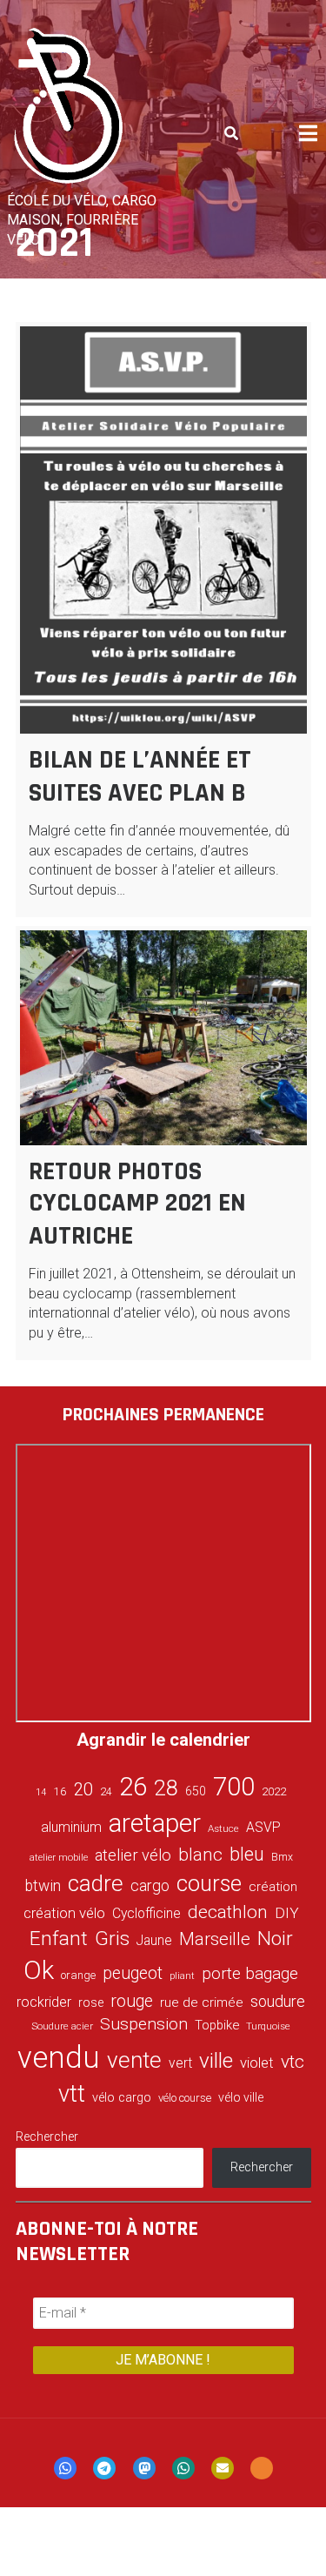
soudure (278, 2001)
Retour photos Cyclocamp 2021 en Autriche (137, 1204)
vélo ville (241, 2097)
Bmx (282, 1857)
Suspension (144, 2024)
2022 (274, 1792)
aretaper (155, 1823)
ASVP (263, 1827)
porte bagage (250, 1973)
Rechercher (47, 2137)
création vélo (64, 1913)
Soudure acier (62, 2026)
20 (83, 1789)
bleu (247, 1854)
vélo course (185, 2098)
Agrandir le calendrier (163, 1740)
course (209, 1883)
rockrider (44, 2002)
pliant (182, 1976)
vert (180, 2063)
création (273, 1887)
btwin (43, 1886)
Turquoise (268, 2026)
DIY (287, 1913)
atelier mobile (59, 1858)
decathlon (228, 1912)
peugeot (133, 1973)
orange (78, 1975)
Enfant (59, 1939)
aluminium (71, 1827)
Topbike (217, 2025)
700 (234, 1787)
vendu (59, 2057)
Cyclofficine (146, 1913)
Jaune (154, 1940)
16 (60, 1791)
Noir (275, 1938)
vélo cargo (122, 2098)
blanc (200, 1855)
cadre (96, 1883)
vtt (72, 2094)
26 (133, 1787)
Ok (39, 1970)
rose (91, 2003)
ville (216, 2060)
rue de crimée (202, 2002)
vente (134, 2060)
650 (196, 1791)
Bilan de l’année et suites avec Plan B (140, 776)
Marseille (215, 1939)
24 (106, 1792)
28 (166, 1788)
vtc (293, 2062)
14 (41, 1792)
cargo (150, 1886)
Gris (112, 1939)
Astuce (223, 1828)
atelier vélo (133, 1855)
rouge (132, 2001)
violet (257, 2063)
